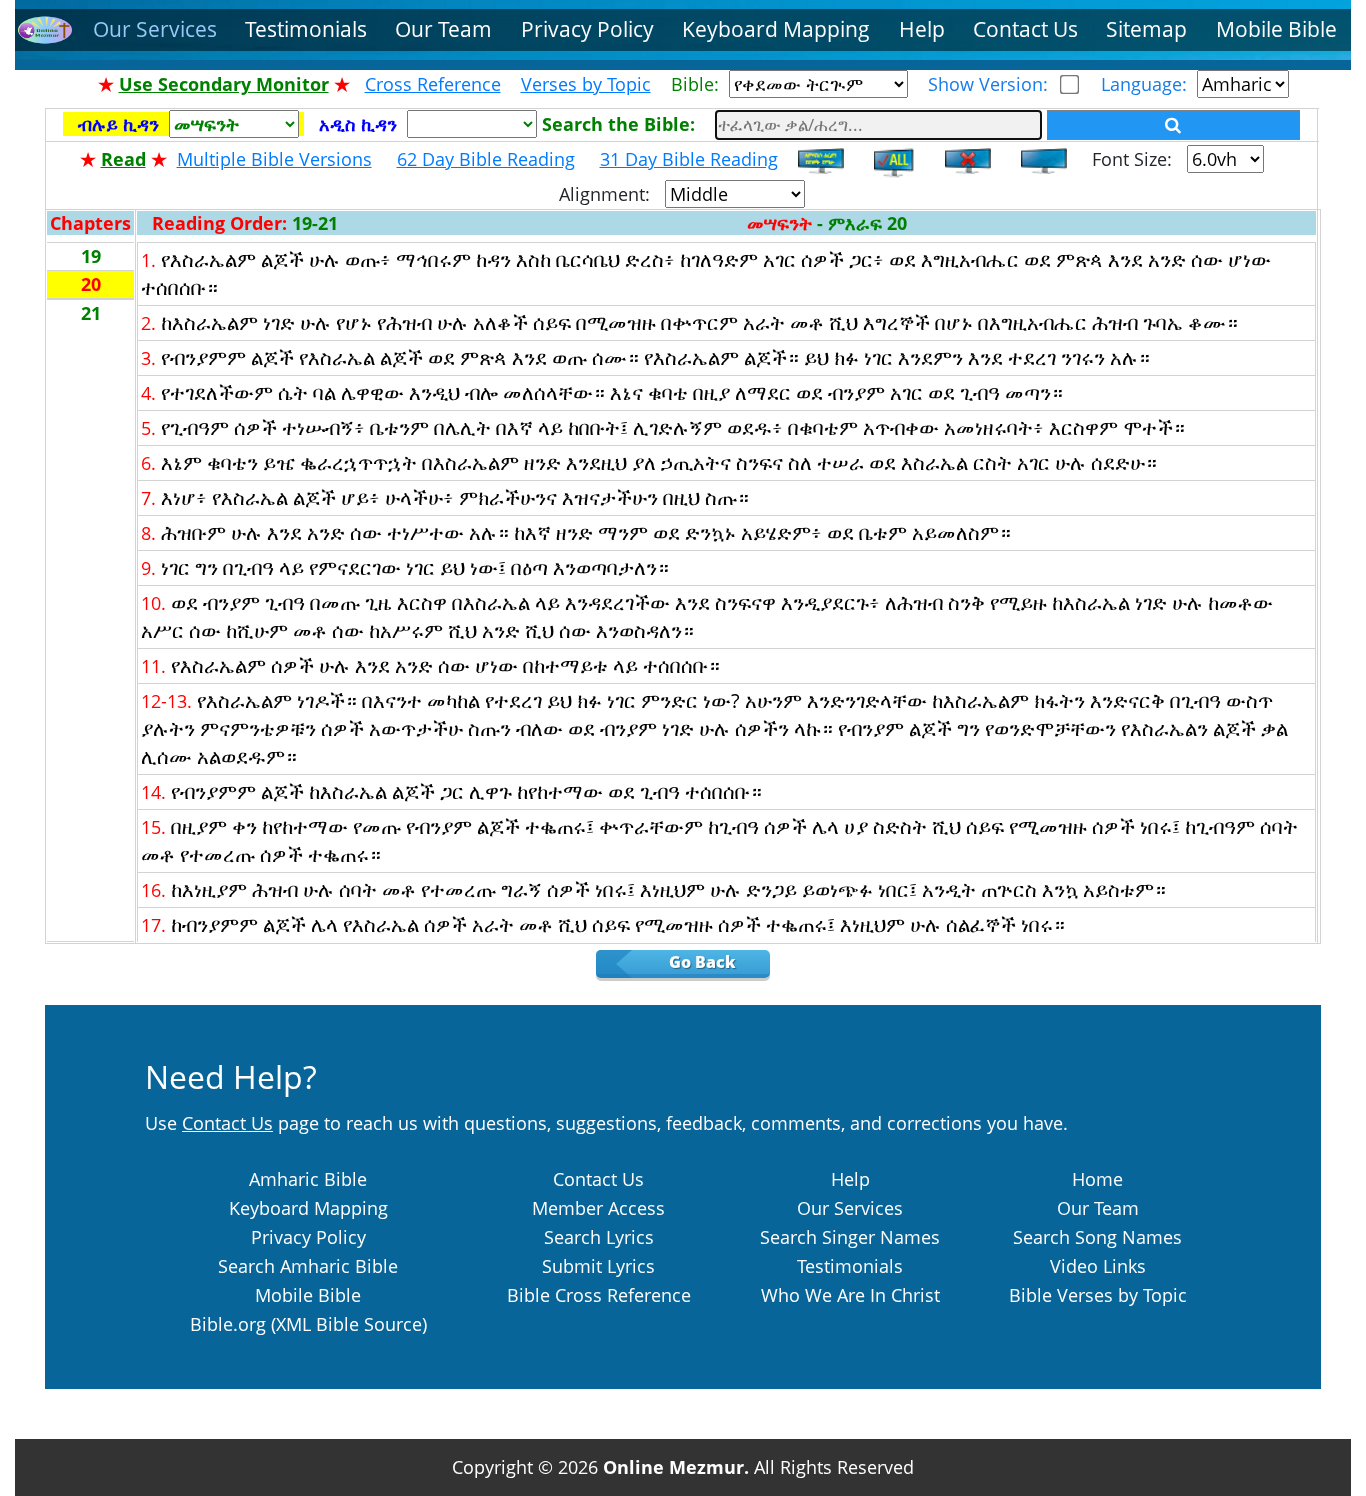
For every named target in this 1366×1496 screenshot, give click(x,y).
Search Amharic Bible (308, 1266)
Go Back (716, 962)
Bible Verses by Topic (1098, 1295)
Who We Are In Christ (850, 1295)
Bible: (700, 84)
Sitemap (1146, 29)
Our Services (155, 29)
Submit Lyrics (598, 1266)
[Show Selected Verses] (821, 159)
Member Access (598, 1208)
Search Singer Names (850, 1237)
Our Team (443, 29)
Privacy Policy (587, 29)
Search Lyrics (599, 1237)
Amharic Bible (308, 1179)
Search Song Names (1097, 1237)
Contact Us (1025, 29)
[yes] (1174, 125)
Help (922, 29)
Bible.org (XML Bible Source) (308, 1324)
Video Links (1098, 1266)
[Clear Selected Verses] (968, 159)
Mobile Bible (1276, 29)
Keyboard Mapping (776, 29)
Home (1097, 1179)
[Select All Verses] (897, 159)
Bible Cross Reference (599, 1295)
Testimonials (306, 29)
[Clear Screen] (1044, 159)
